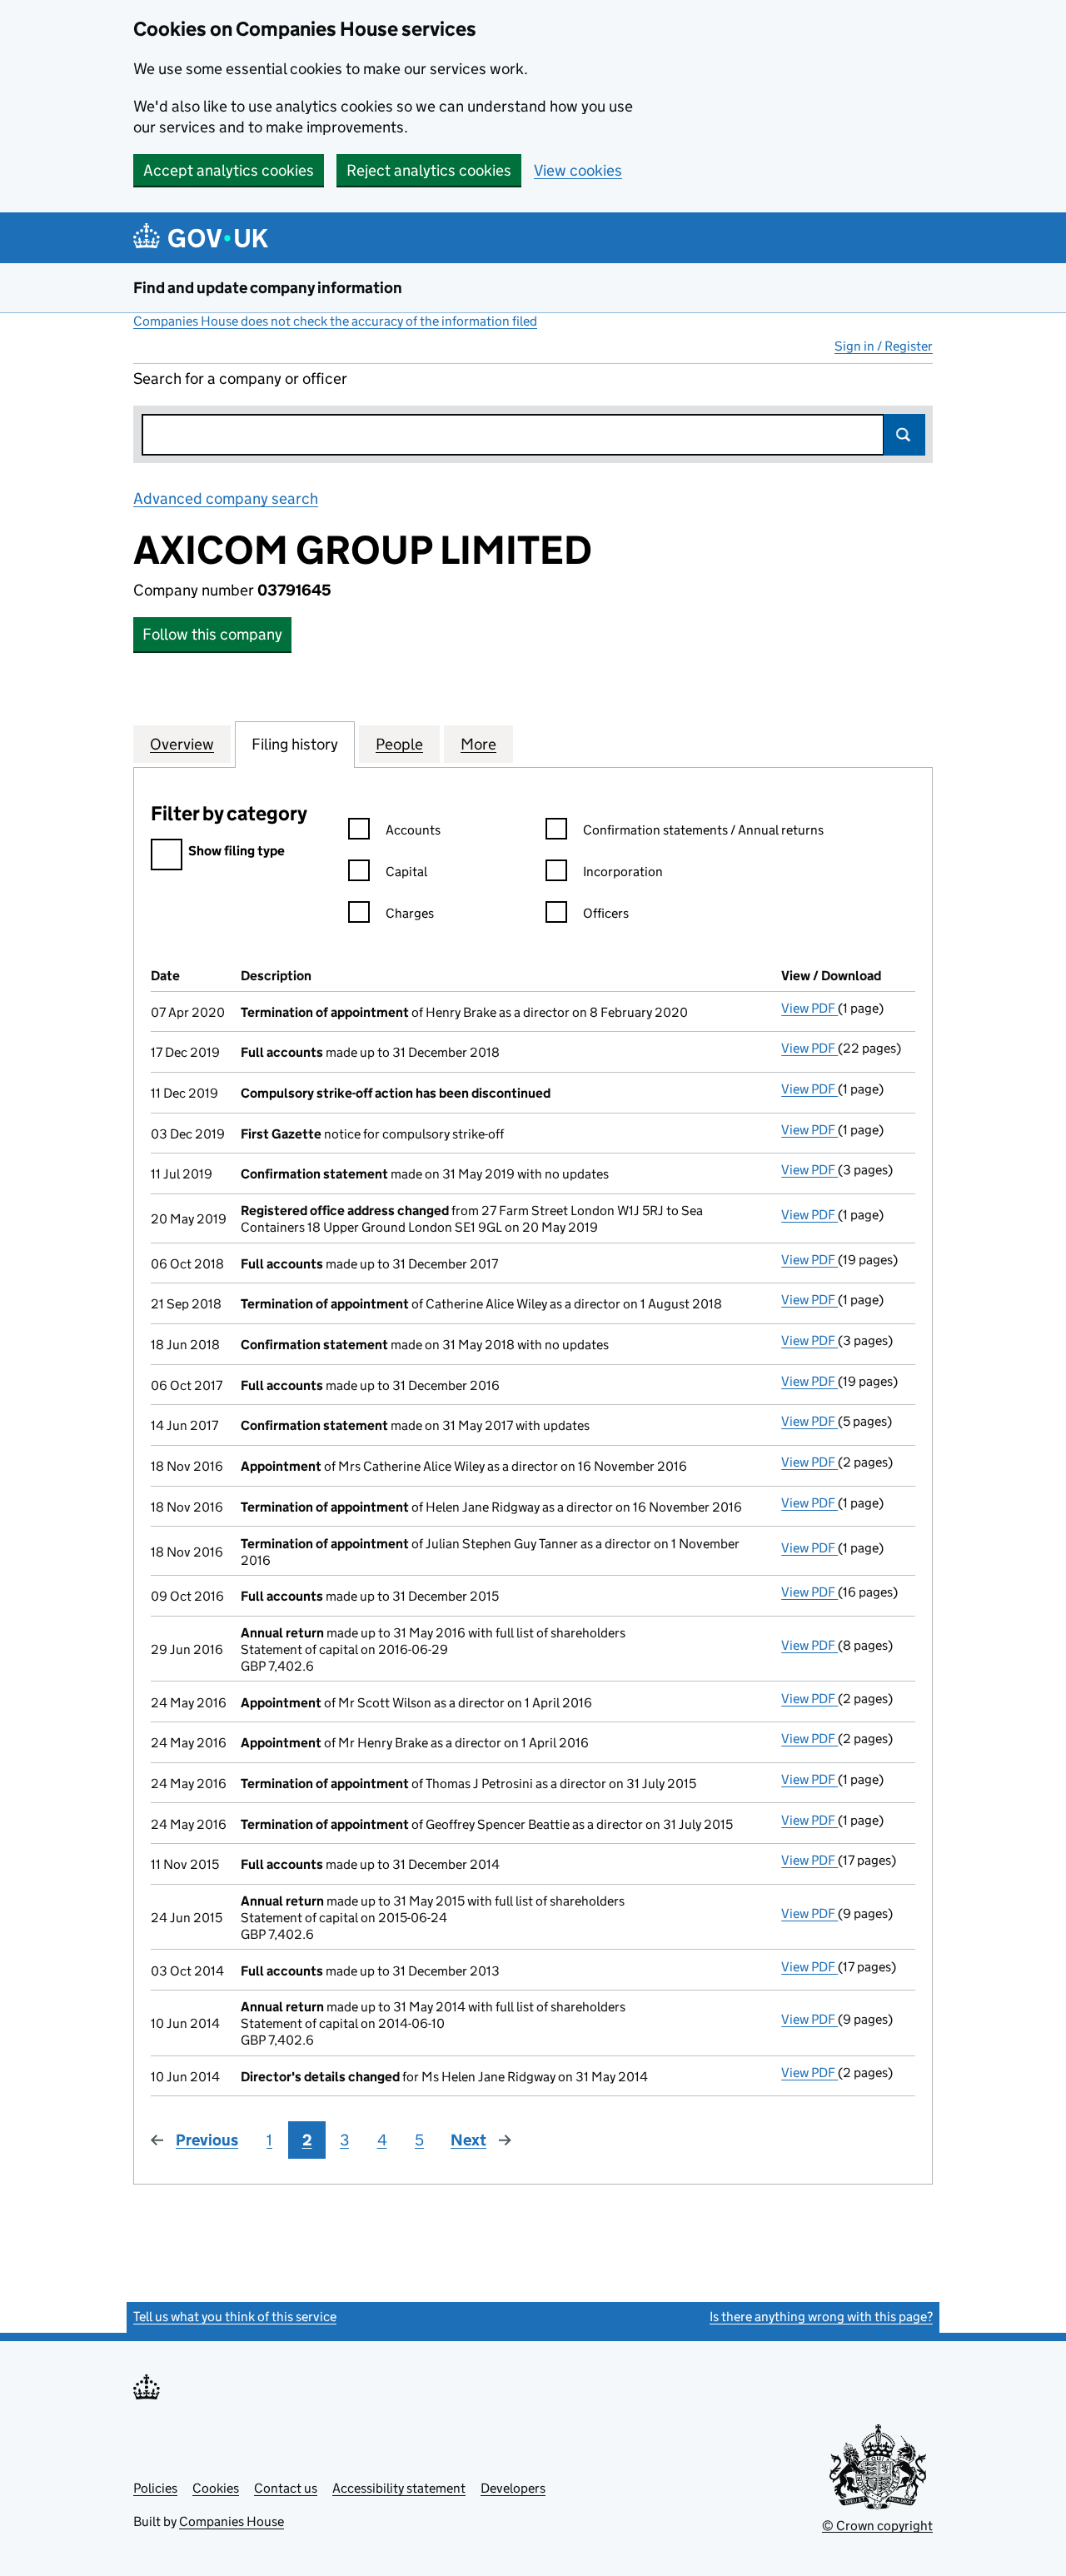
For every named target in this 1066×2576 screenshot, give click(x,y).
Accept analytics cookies (229, 170)
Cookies (216, 2488)
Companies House (232, 2521)
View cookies (578, 170)
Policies (155, 2488)
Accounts (413, 830)
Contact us (286, 2488)
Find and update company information (268, 288)
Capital (406, 872)
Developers (513, 2488)
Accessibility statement (399, 2488)
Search (904, 435)
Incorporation (623, 872)
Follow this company (212, 634)
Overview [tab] (182, 744)
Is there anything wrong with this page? (821, 2317)
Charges (410, 913)
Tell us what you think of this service (235, 2317)
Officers (606, 913)
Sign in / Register (884, 346)
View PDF (809, 1008)
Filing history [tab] (295, 744)
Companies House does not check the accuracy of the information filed (335, 321)
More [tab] (478, 744)
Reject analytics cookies (429, 170)
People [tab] (399, 744)
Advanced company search (226, 498)
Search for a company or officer (240, 379)
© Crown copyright (877, 2526)
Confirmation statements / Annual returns (703, 830)
